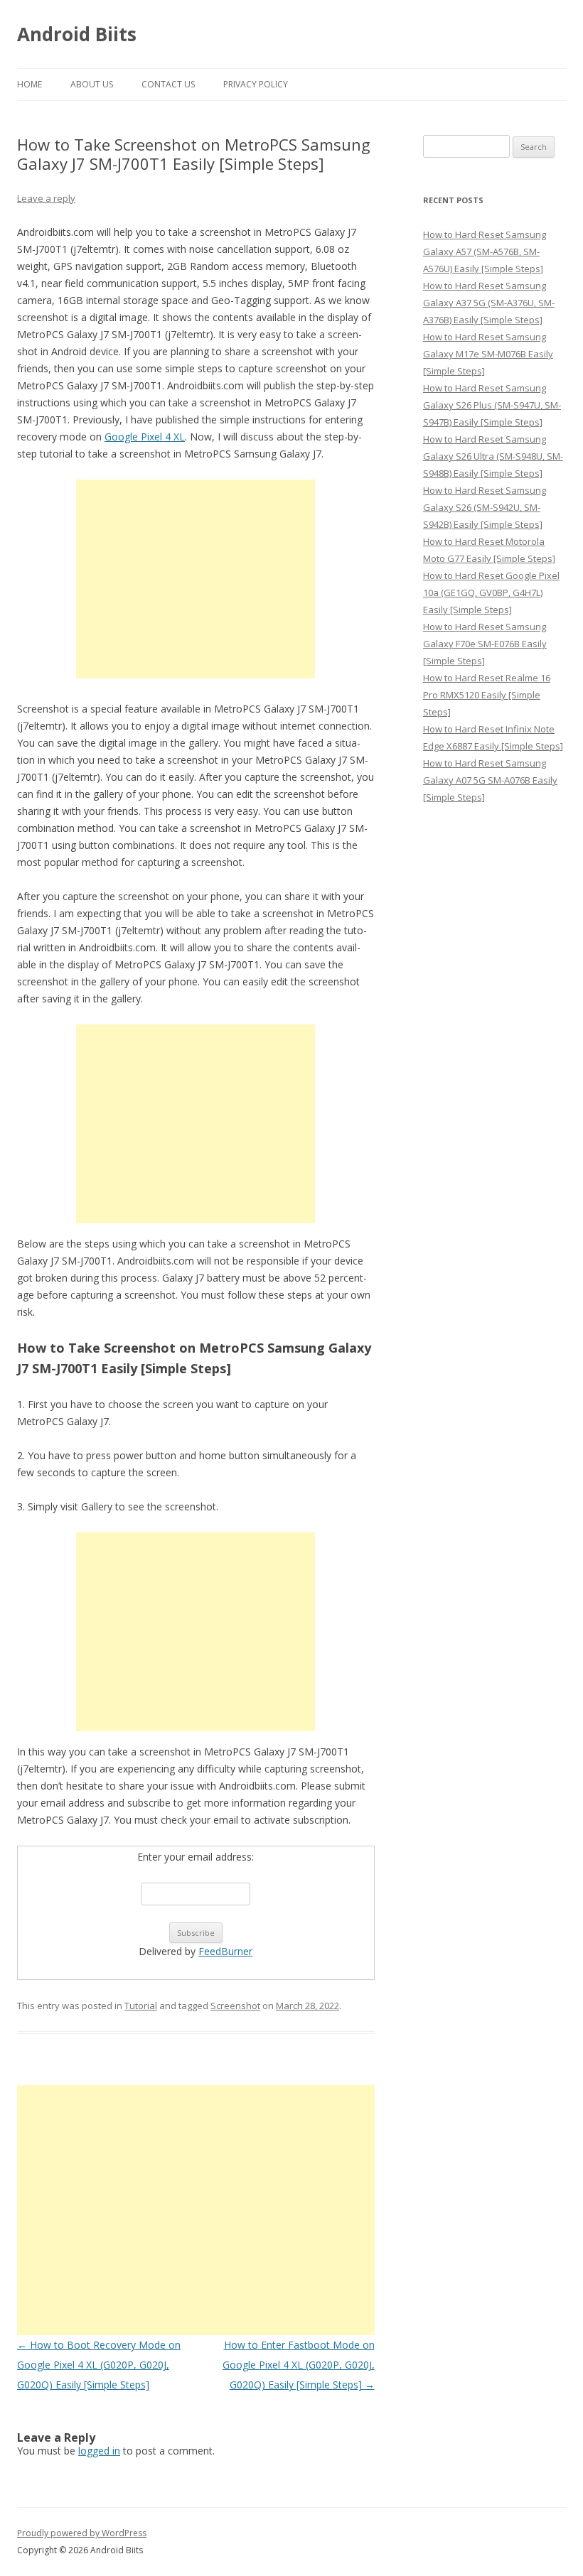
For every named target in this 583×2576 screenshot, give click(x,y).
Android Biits (77, 34)
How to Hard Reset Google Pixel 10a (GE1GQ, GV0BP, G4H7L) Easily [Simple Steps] (491, 592)
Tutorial (141, 2006)
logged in (99, 2451)
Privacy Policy (256, 84)
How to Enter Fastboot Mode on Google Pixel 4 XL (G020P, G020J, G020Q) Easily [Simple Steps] (299, 2365)
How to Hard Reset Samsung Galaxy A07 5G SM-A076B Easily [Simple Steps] (490, 780)
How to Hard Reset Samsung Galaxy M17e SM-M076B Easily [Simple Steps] (488, 354)
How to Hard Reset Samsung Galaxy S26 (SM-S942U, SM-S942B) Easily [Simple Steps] (485, 507)
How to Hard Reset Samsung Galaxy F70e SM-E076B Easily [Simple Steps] (485, 644)
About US (92, 84)
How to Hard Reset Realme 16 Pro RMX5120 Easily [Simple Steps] (487, 695)
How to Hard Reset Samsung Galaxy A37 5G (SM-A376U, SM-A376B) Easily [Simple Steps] (489, 303)
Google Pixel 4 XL (145, 437)
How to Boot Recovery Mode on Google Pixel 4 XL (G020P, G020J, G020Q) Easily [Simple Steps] (99, 2365)
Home (30, 84)
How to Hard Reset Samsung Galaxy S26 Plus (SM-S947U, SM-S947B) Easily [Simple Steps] (492, 405)
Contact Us (168, 84)
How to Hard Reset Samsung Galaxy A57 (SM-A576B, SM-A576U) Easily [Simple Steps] (485, 251)
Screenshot (235, 2006)
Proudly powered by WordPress (82, 2533)
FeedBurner (225, 1951)
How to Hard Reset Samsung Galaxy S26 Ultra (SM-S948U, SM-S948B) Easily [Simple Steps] (493, 456)
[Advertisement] (196, 579)
